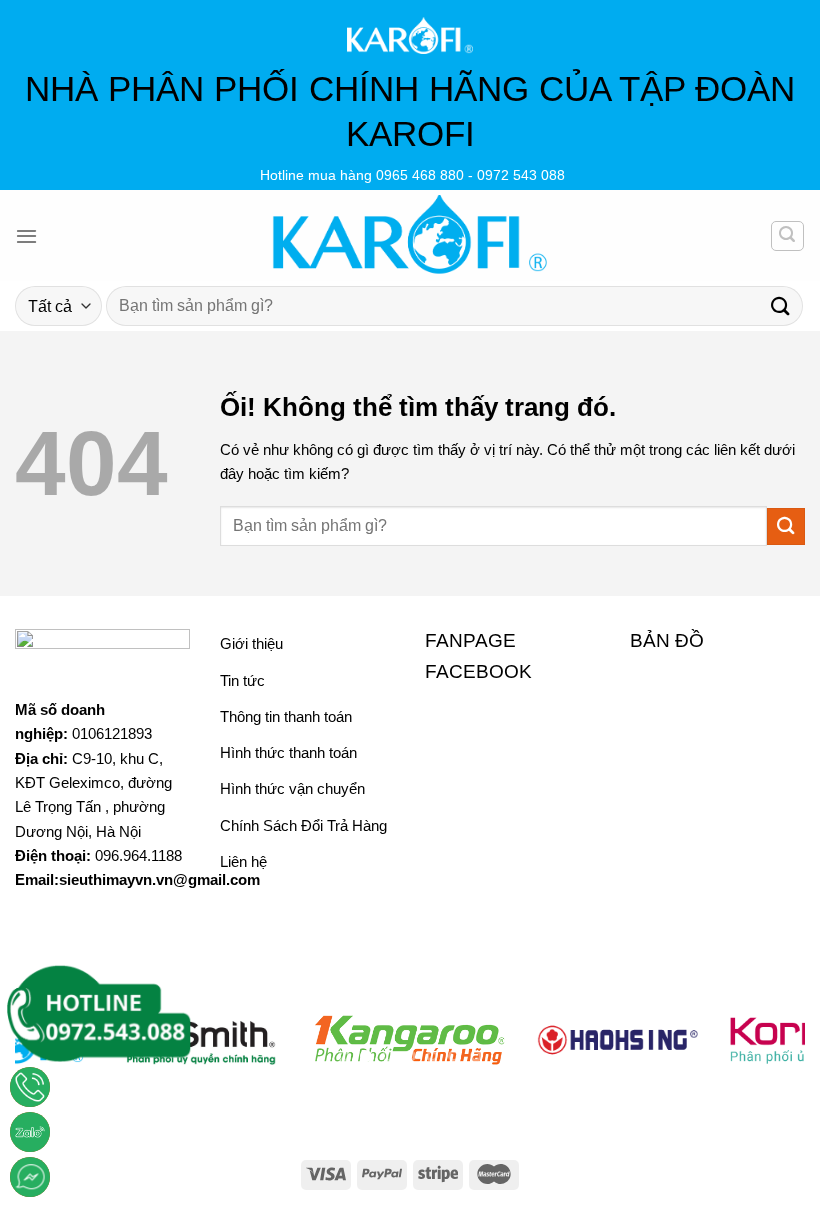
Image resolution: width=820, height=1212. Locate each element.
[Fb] (30, 1177)
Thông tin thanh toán (286, 716)
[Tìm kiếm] (787, 236)
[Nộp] (781, 306)
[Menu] (26, 236)
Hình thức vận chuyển (292, 788)
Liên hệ (243, 861)
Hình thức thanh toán (288, 752)
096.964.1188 (138, 855)
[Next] (764, 1050)
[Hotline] (30, 1087)
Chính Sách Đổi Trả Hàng (303, 825)
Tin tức (242, 680)
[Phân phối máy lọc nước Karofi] (410, 235)
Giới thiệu (251, 643)
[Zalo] (30, 1132)
